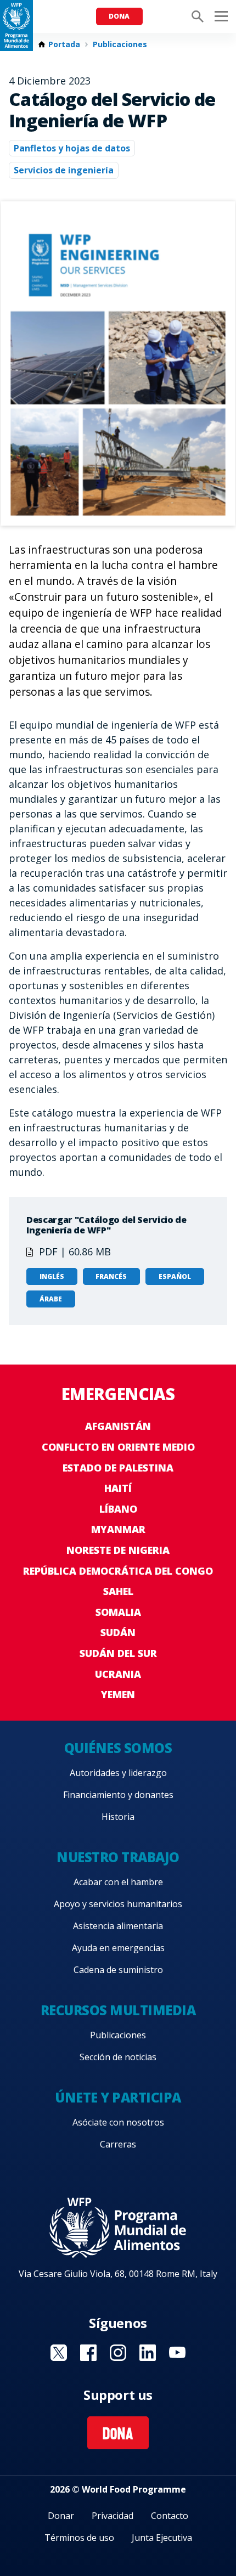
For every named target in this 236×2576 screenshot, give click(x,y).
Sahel (118, 1591)
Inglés (52, 1276)
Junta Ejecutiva (162, 2538)
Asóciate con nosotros (118, 2122)
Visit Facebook (88, 2353)
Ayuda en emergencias (118, 1948)
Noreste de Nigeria (118, 1550)
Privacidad (113, 2516)
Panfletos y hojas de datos (72, 148)
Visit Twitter (59, 2353)
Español (175, 1276)
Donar (61, 2516)
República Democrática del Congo (118, 1571)
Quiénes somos (118, 1748)
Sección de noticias (118, 2057)
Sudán (118, 1632)
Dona (119, 16)
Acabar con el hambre (118, 1882)
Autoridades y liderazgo (118, 1773)
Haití (118, 1488)
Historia (118, 1817)
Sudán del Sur (118, 1653)
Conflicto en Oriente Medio (118, 1447)
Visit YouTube (177, 2353)
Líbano (118, 1509)
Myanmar (118, 1529)
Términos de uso (79, 2538)
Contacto (170, 2516)
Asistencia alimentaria (118, 1926)
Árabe (51, 1299)
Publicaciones (120, 44)
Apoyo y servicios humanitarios (118, 1904)
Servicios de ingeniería (64, 170)
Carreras (118, 2144)
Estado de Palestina (118, 1468)
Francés (111, 1276)
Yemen (118, 1694)
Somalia (118, 1612)
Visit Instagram (118, 2353)
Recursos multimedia (118, 2010)
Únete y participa (118, 2097)
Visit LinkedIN (148, 2353)
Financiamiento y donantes (118, 1795)
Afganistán (118, 1426)
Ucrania (118, 1674)
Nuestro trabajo (118, 1857)
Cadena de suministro (118, 1970)
